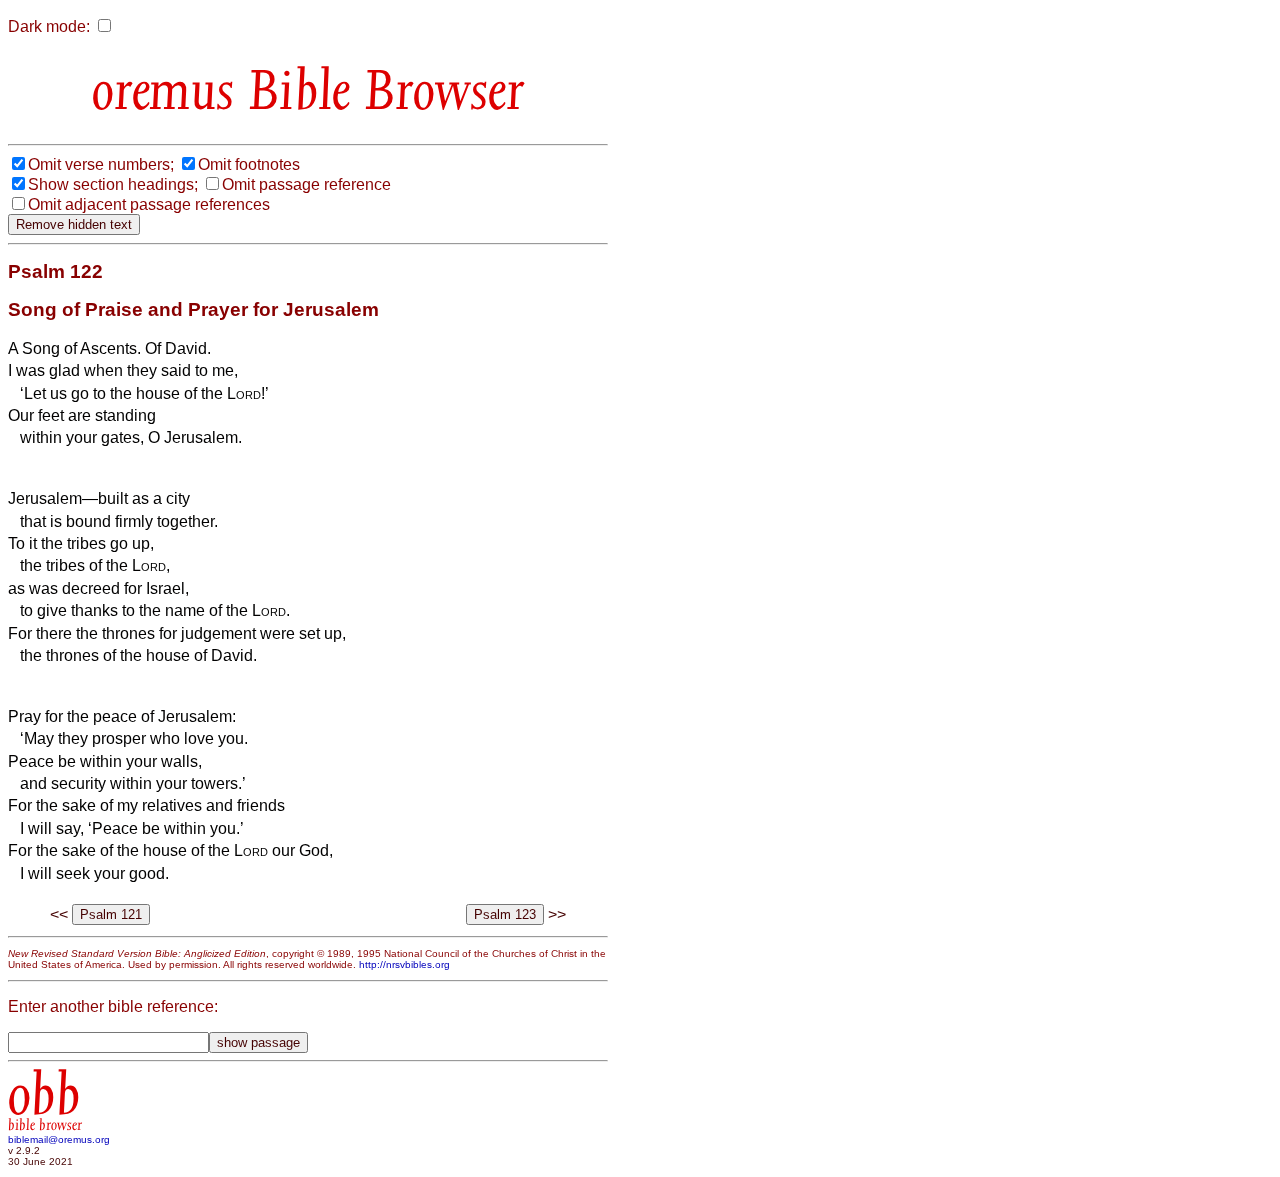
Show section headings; (113, 184)
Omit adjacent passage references (149, 204)
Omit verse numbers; (101, 164)
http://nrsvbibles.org (404, 964)
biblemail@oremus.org (59, 1139)
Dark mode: (49, 26)
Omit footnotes (249, 164)
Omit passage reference (306, 184)
